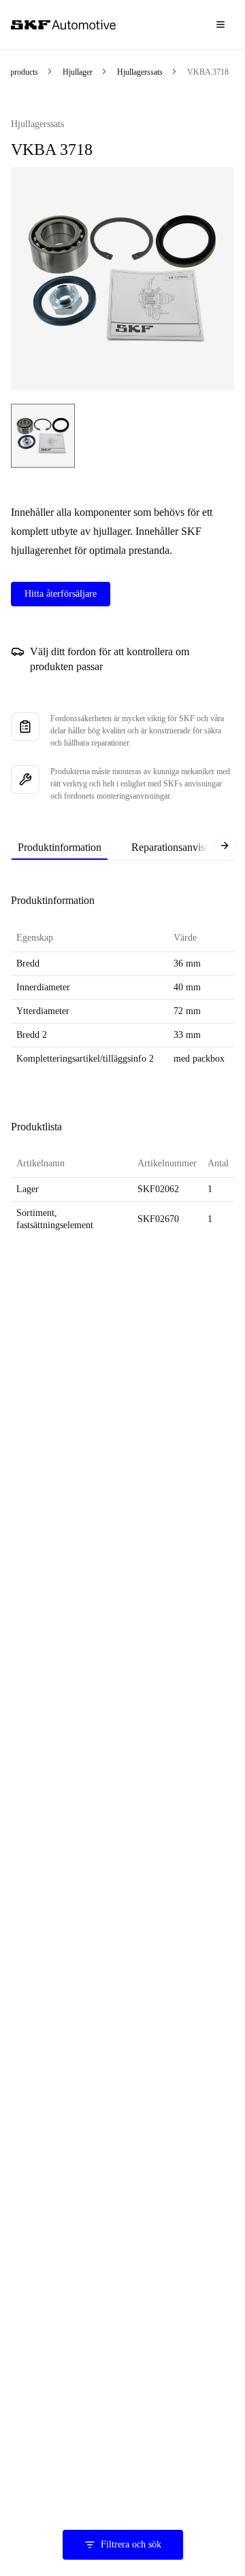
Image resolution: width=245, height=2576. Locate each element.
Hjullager (78, 72)
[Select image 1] (43, 436)
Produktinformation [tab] (60, 847)
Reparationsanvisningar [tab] (182, 847)
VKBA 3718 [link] (208, 72)
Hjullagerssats (140, 72)
